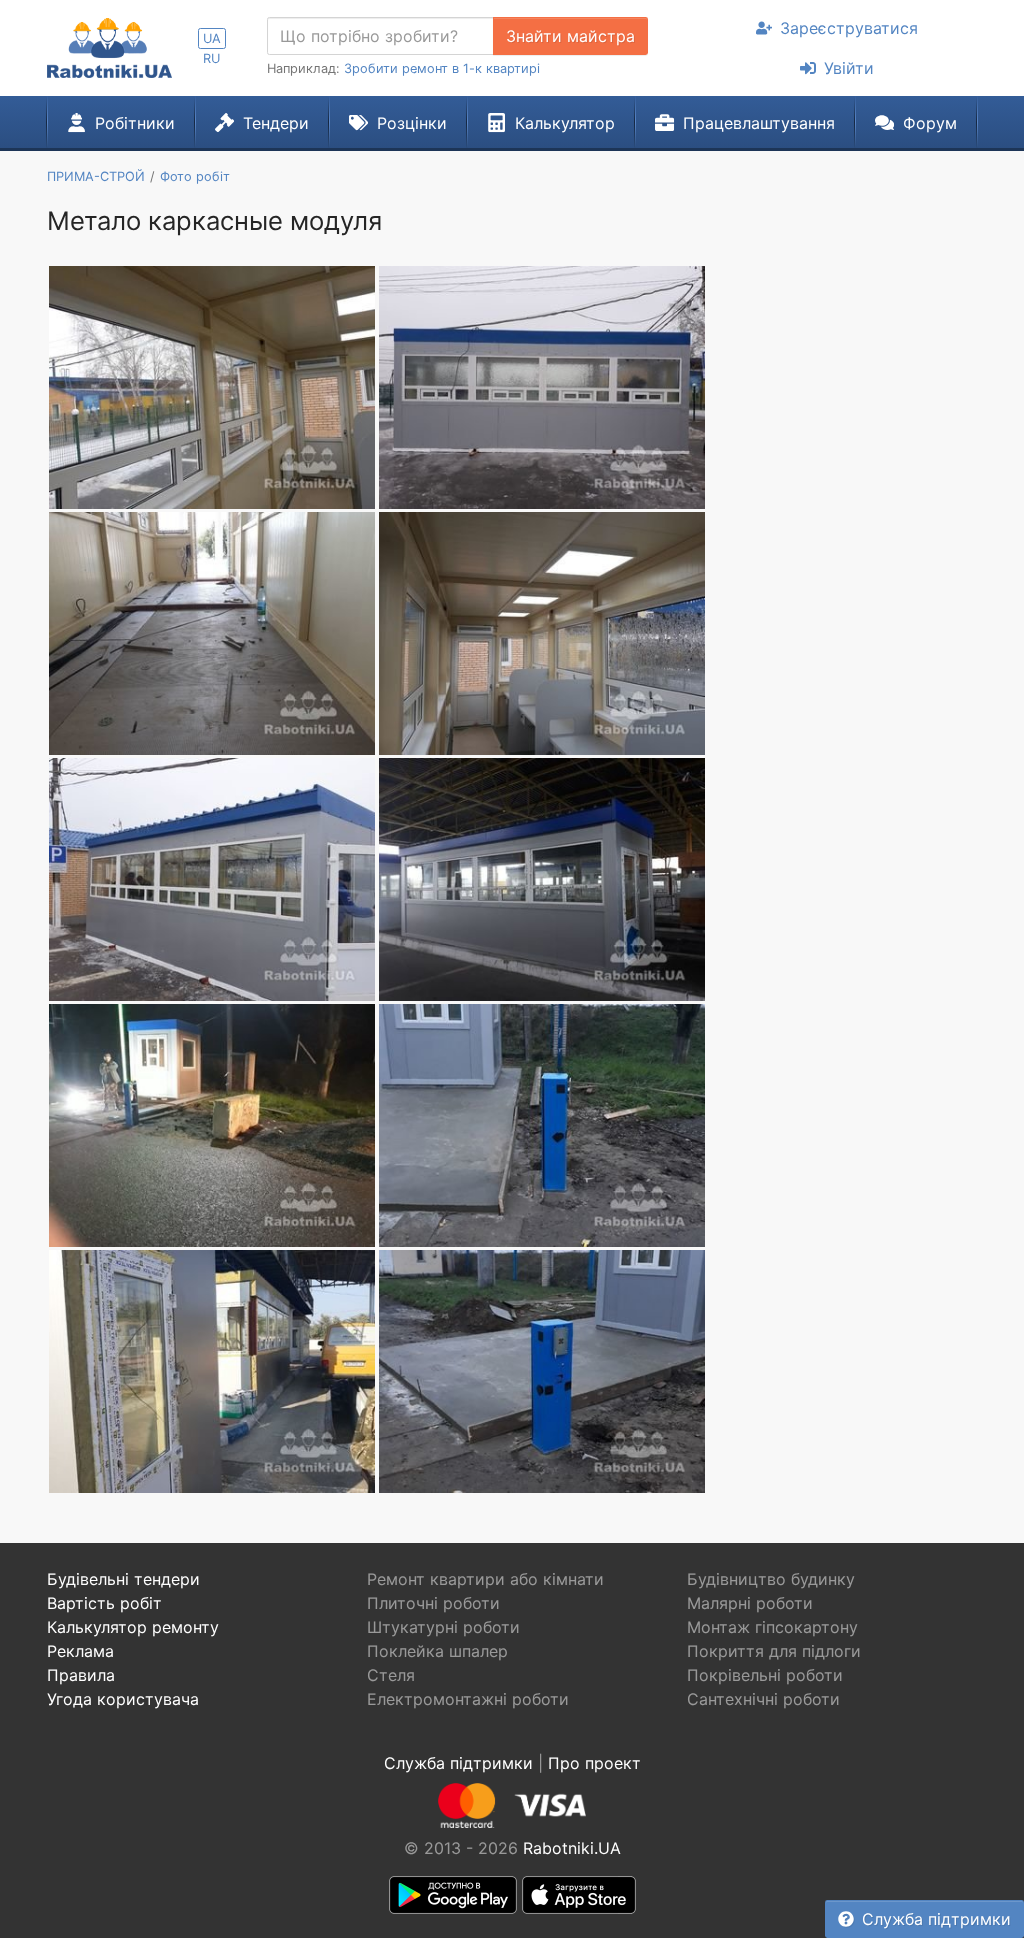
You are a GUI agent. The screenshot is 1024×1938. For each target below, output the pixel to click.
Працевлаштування (759, 123)
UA (212, 38)
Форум (930, 123)
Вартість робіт (104, 1603)
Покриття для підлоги (774, 1651)
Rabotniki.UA (572, 1848)
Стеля (391, 1675)
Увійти (849, 68)
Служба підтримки (936, 1919)
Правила (81, 1675)
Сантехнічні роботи (763, 1699)
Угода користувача (123, 1699)
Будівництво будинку (771, 1579)
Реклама (80, 1651)
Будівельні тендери (123, 1579)
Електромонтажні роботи (468, 1699)
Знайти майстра (570, 36)
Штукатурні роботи (443, 1627)
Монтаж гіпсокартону (772, 1627)
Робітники (135, 123)
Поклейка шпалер (437, 1651)
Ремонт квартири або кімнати (485, 1579)
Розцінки (412, 123)
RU (211, 58)
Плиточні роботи (433, 1603)
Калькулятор (565, 123)
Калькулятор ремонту (133, 1627)
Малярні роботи (750, 1603)
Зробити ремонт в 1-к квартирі (442, 68)
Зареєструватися (849, 28)
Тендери (276, 123)
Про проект (594, 1763)
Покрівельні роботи (765, 1675)
